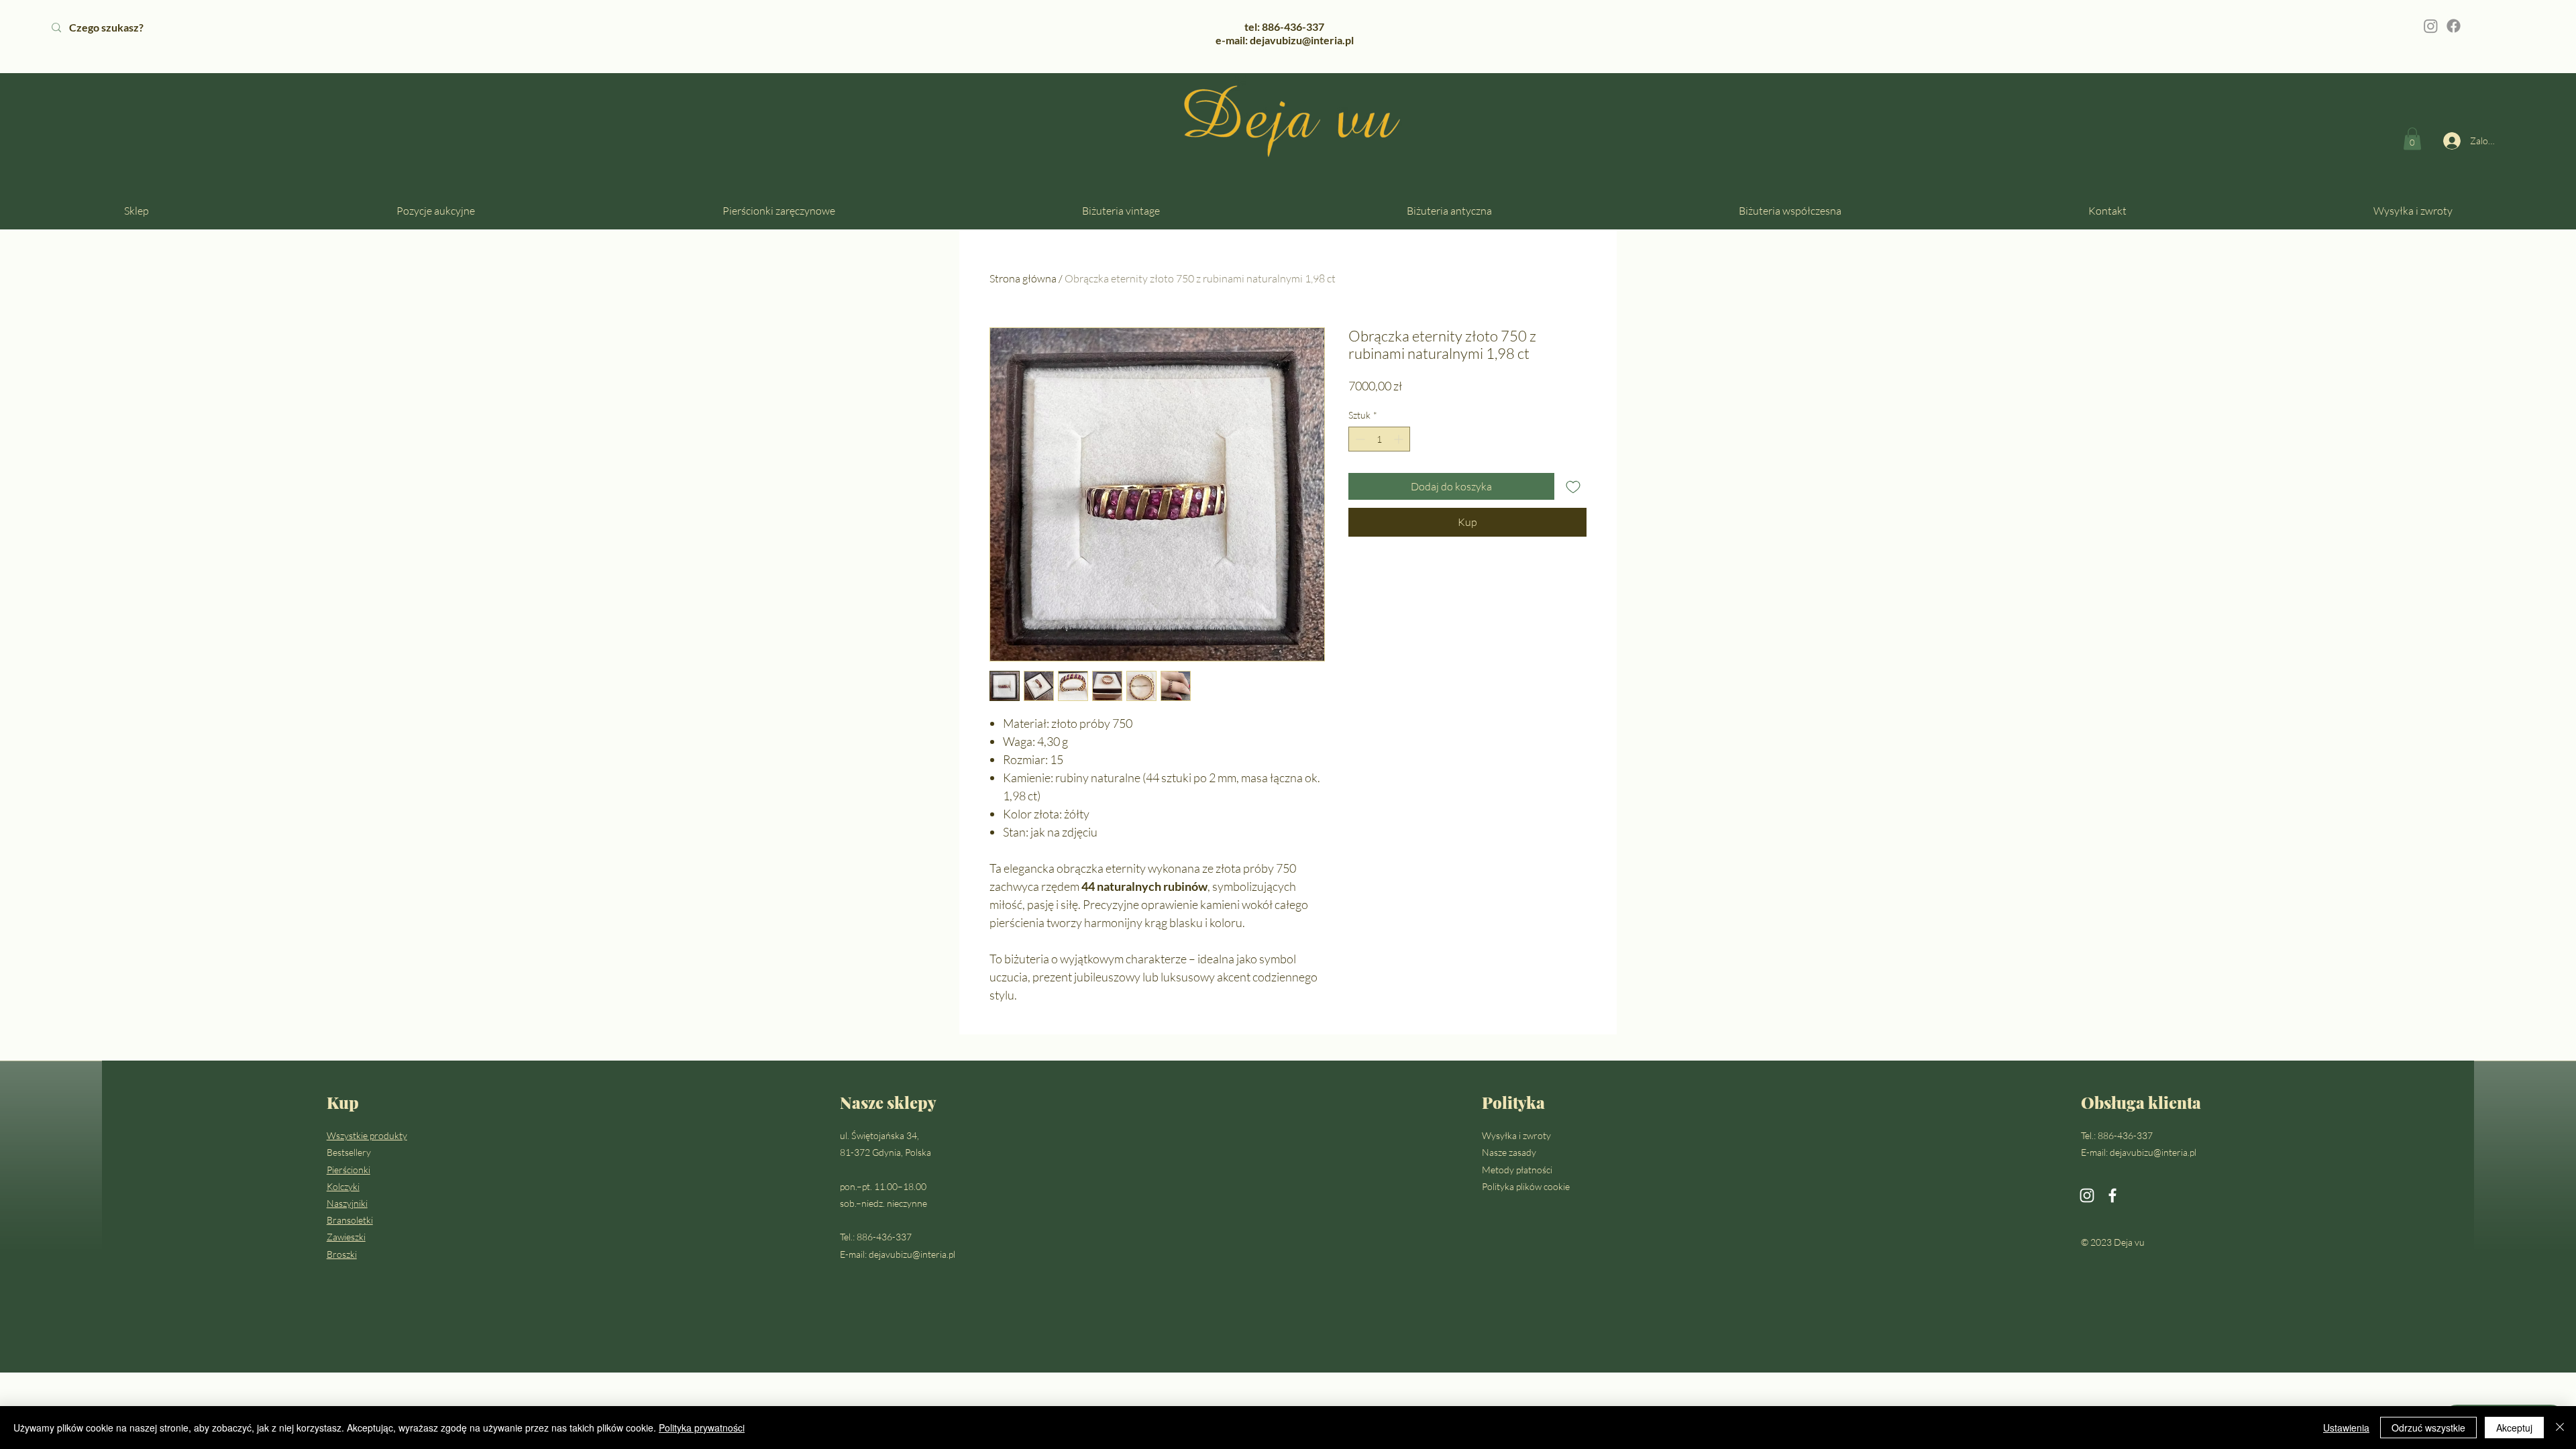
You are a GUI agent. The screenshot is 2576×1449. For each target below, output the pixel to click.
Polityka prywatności (702, 1428)
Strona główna (1023, 278)
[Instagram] (2431, 26)
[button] (2412, 139)
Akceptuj (2514, 1428)
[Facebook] (2454, 26)
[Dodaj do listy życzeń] (1573, 486)
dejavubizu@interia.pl (912, 1254)
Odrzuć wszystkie (2428, 1428)
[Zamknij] (2560, 1428)
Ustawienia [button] (2346, 1428)
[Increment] (1400, 439)
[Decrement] (1359, 439)
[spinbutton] (1379, 439)
